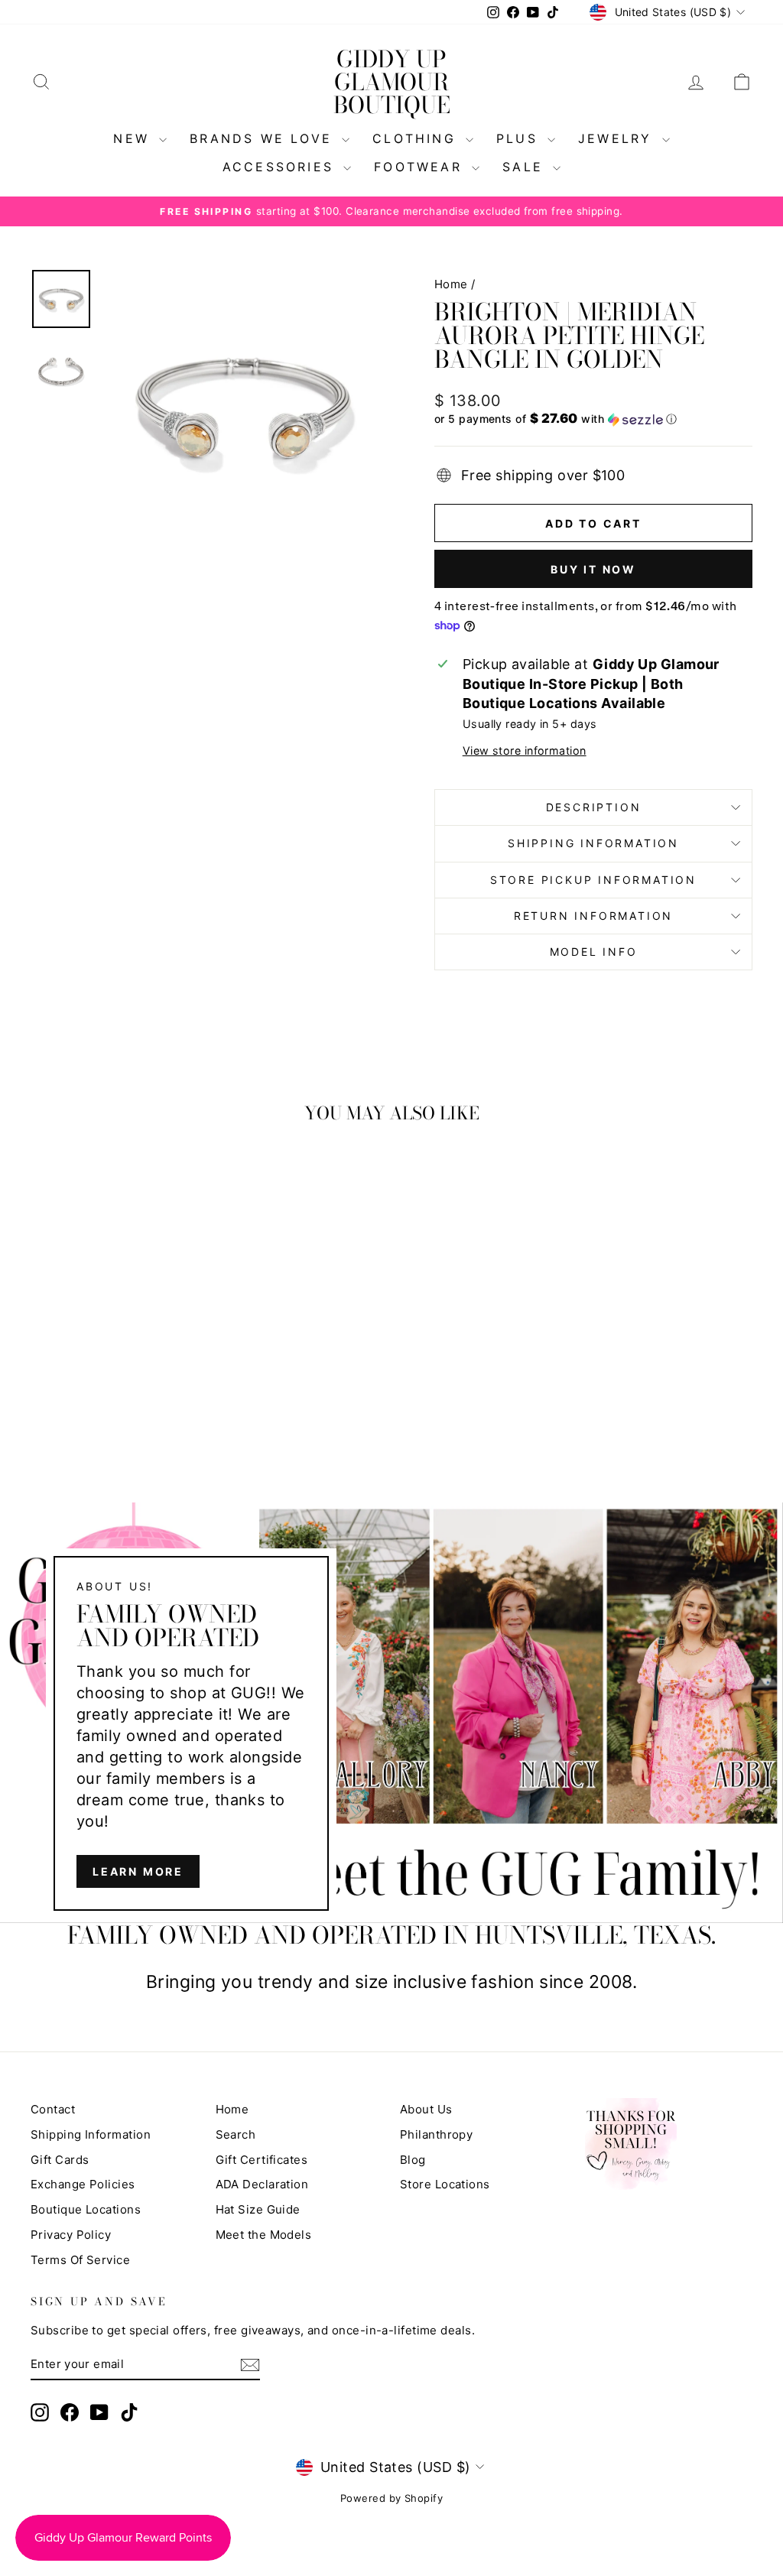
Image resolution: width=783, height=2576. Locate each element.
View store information (525, 750)
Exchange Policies (83, 2184)
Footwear (421, 167)
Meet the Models (264, 2235)
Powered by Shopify (391, 2498)
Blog (413, 2160)
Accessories (281, 167)
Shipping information (593, 843)
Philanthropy (436, 2134)
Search (236, 2134)
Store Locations (445, 2184)
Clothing (417, 138)
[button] (593, 419)
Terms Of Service (80, 2260)
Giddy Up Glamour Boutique (392, 82)
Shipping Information (91, 2134)
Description (594, 807)
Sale (526, 167)
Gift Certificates (262, 2160)
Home (451, 284)
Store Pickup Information (593, 880)
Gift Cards (60, 2160)
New (134, 138)
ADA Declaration (262, 2184)
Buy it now (593, 569)
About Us (426, 2109)
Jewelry (618, 138)
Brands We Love (264, 138)
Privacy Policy (71, 2235)
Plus (520, 138)
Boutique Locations (86, 2209)
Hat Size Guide (258, 2209)
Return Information (593, 916)
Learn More (138, 1871)
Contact (53, 2109)
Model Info (594, 952)
